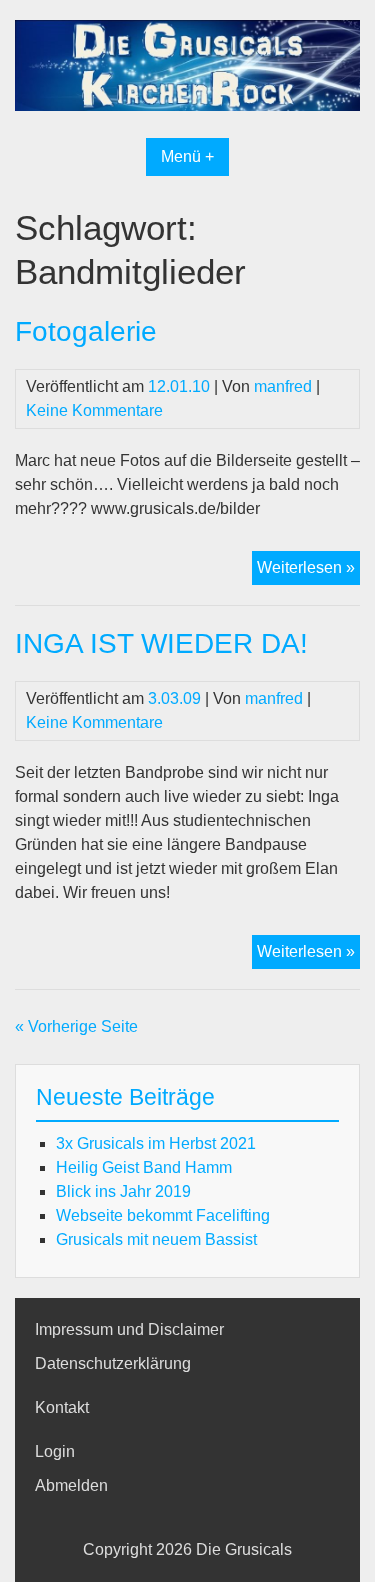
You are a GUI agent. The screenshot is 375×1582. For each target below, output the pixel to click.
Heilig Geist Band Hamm (144, 1167)
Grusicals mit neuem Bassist (156, 1239)
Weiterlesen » (308, 567)
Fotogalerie (86, 331)
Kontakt (62, 1407)
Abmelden (71, 1485)
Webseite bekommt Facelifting (163, 1215)
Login (55, 1451)
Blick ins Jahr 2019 (123, 1191)
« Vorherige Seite (76, 1026)
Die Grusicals (244, 1549)
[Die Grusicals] (187, 105)
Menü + (187, 156)
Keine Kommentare (94, 410)
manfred (283, 386)
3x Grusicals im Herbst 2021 (156, 1143)
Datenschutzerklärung (113, 1363)
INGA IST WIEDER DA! (161, 643)
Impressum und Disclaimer (129, 1329)
